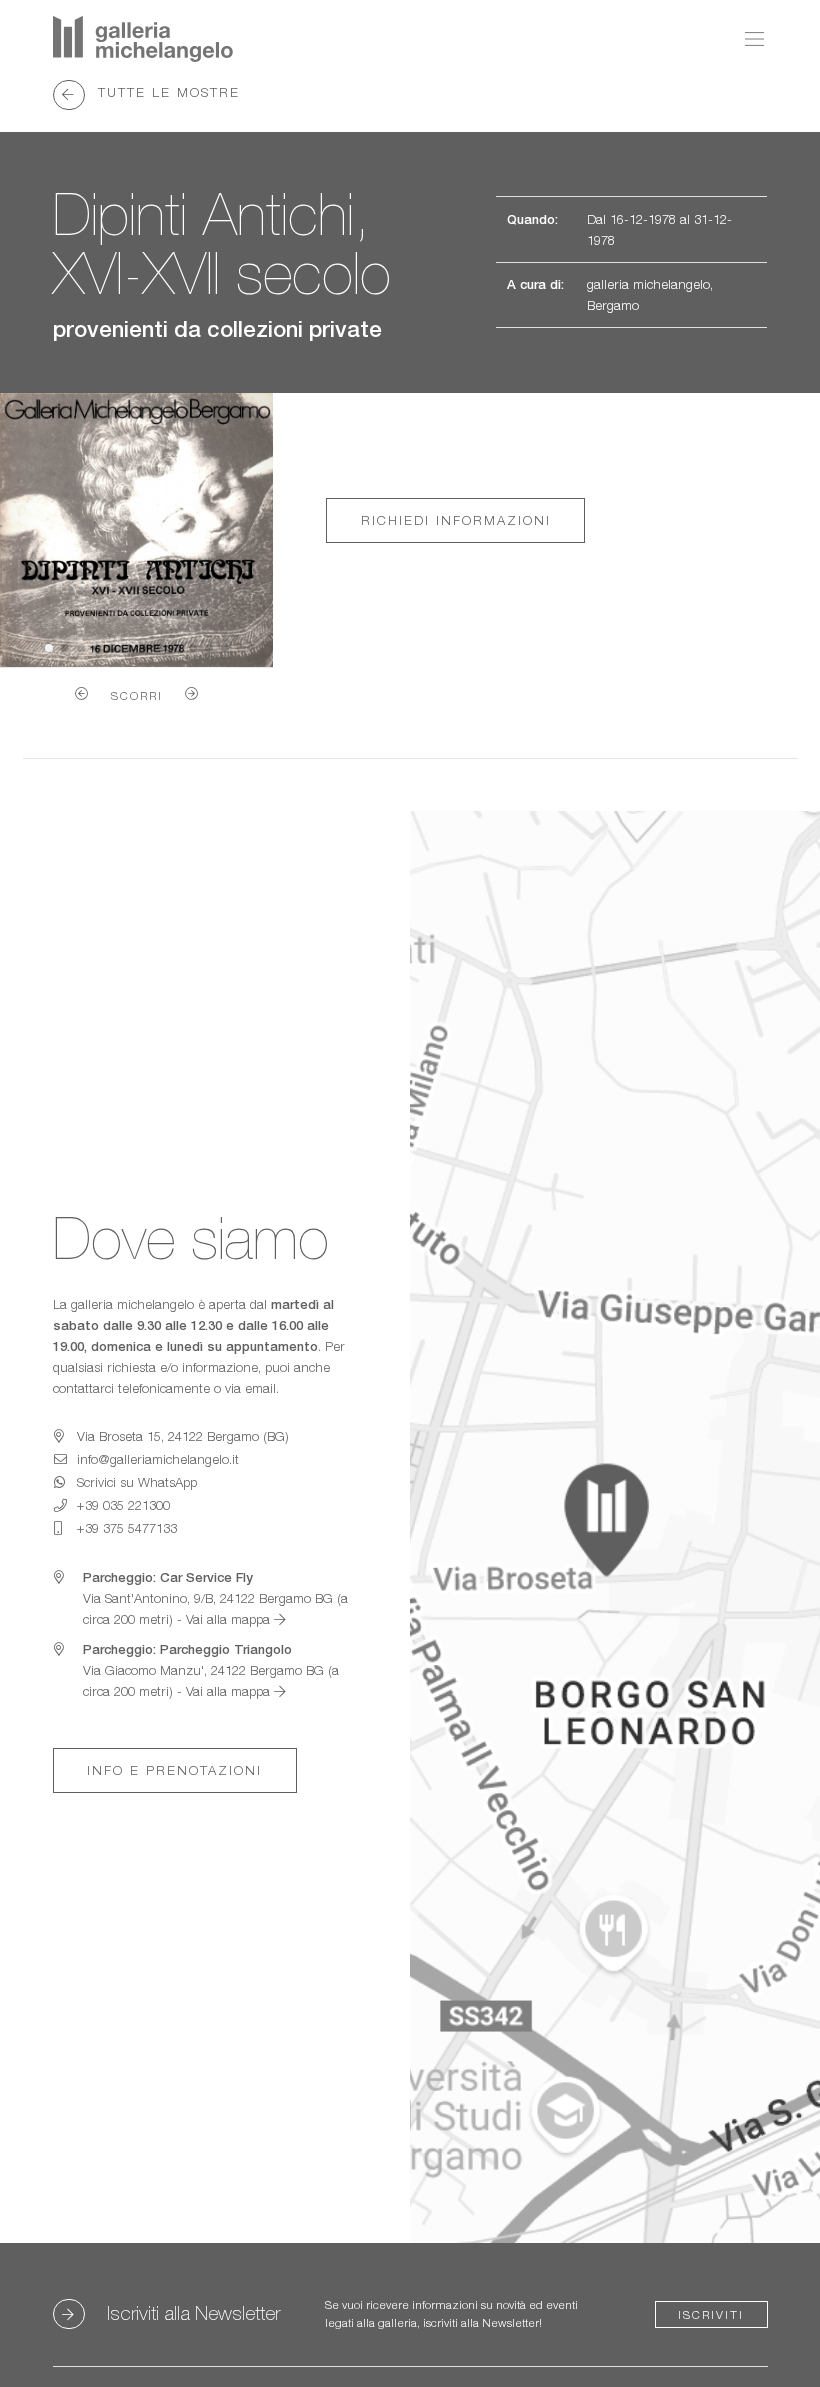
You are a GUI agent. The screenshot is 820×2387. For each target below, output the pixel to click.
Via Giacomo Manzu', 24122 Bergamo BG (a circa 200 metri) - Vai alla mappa (211, 1670)
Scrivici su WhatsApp (137, 1482)
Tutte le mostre (166, 91)
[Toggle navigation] (749, 39)
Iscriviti (711, 2314)
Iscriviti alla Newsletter (193, 2312)
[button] (81, 693)
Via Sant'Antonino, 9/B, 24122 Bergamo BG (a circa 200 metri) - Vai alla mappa (215, 1598)
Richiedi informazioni (456, 520)
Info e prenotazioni (174, 1770)
